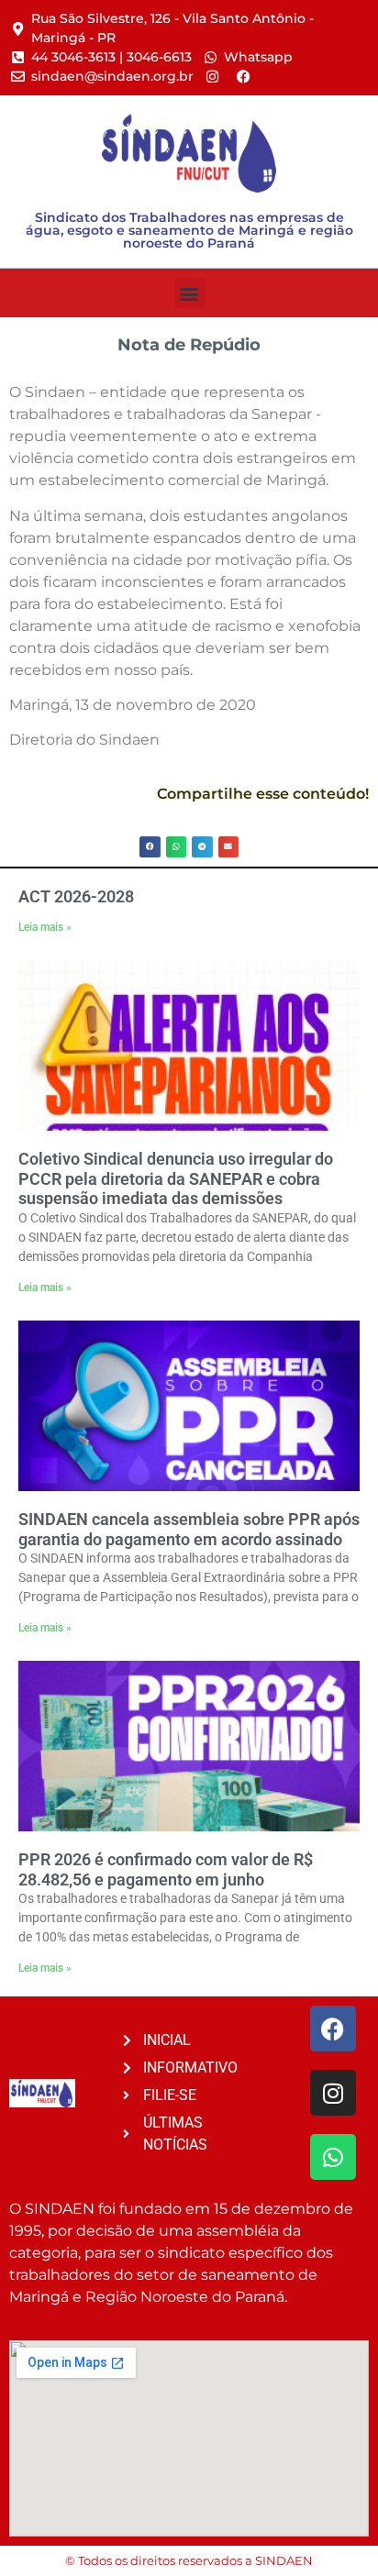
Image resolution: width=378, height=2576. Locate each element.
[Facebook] (333, 2029)
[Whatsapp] (333, 2157)
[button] (189, 293)
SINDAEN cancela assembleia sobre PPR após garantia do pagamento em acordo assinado (189, 1529)
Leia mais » (45, 927)
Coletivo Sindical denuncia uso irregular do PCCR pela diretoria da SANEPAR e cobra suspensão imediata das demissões (176, 1178)
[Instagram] (333, 2093)
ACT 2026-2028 (76, 896)
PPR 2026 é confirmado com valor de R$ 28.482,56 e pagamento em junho (166, 1869)
